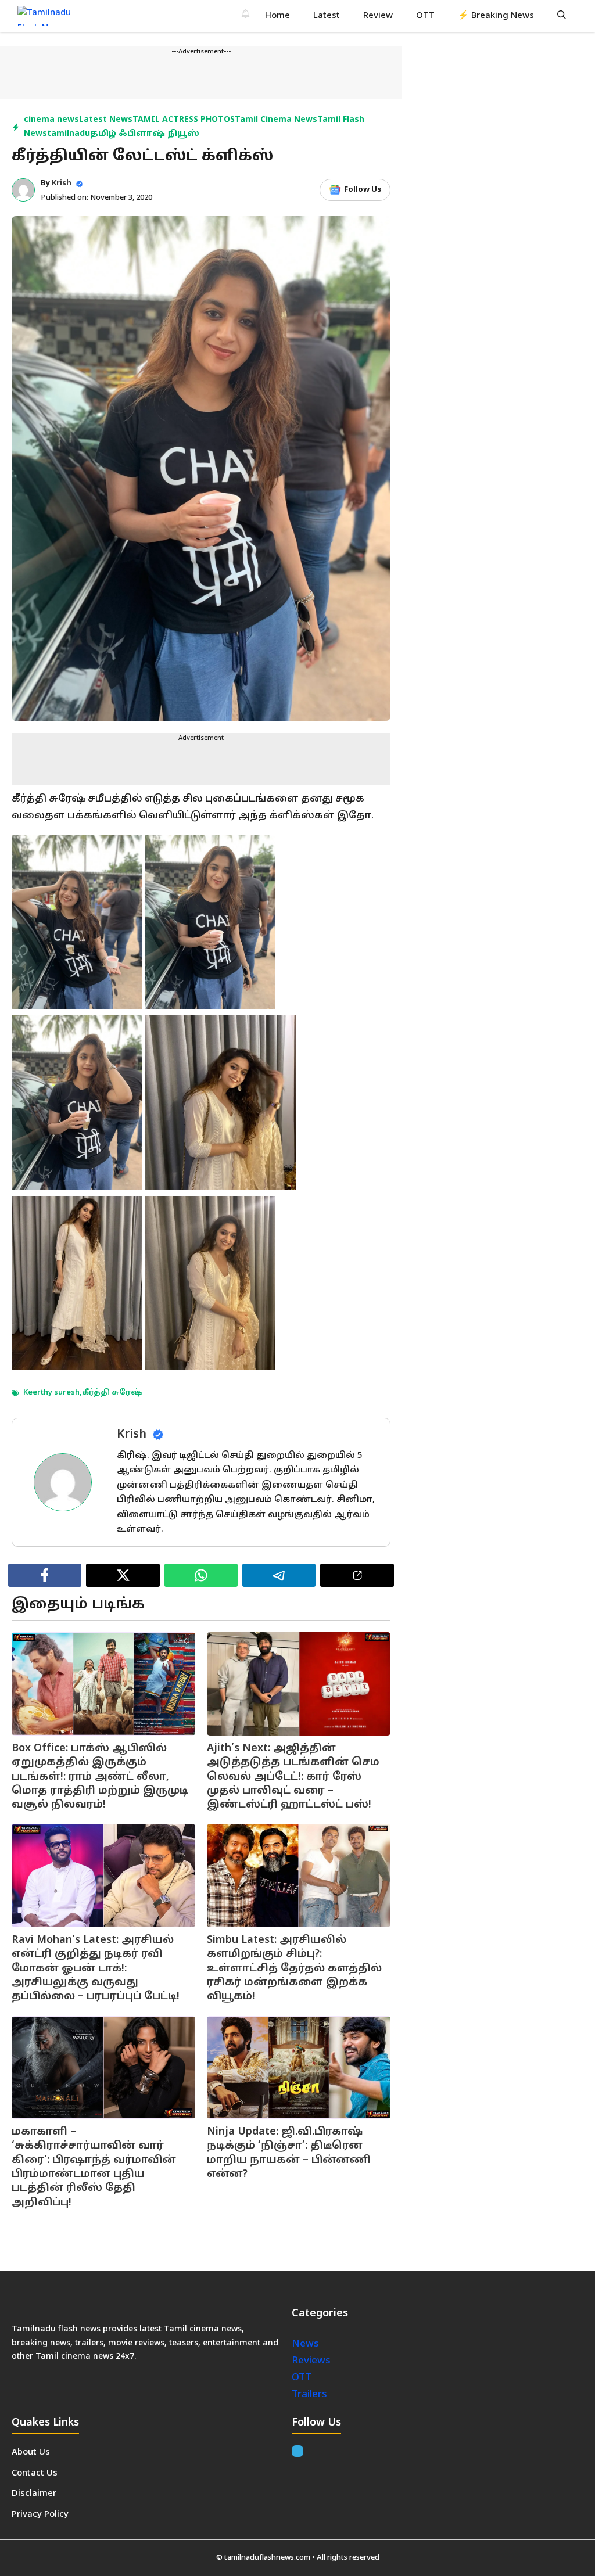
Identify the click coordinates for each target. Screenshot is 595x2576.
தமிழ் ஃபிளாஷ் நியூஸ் (145, 134)
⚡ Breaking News (496, 16)
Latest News (106, 120)
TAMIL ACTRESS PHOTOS (184, 120)
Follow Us (363, 190)
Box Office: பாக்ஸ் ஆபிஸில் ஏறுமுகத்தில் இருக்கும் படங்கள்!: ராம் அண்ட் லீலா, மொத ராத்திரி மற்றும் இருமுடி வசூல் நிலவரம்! (100, 1777)
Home (277, 16)
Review (378, 16)
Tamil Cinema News (276, 120)
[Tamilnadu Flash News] (51, 16)
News (307, 2344)
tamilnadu (69, 134)
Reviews (311, 2361)
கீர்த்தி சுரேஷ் (112, 1393)
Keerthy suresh (51, 1393)
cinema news (51, 120)
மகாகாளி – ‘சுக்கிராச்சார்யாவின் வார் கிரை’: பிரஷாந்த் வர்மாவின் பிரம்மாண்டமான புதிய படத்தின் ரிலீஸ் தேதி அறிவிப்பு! (94, 2167)
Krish (62, 184)
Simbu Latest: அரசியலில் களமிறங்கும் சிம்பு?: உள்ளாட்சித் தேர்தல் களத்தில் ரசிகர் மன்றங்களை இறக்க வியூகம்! (294, 1968)
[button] (562, 16)
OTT (425, 16)
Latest (327, 16)
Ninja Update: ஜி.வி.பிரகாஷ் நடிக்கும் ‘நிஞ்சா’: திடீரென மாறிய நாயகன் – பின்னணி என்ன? (289, 2153)
